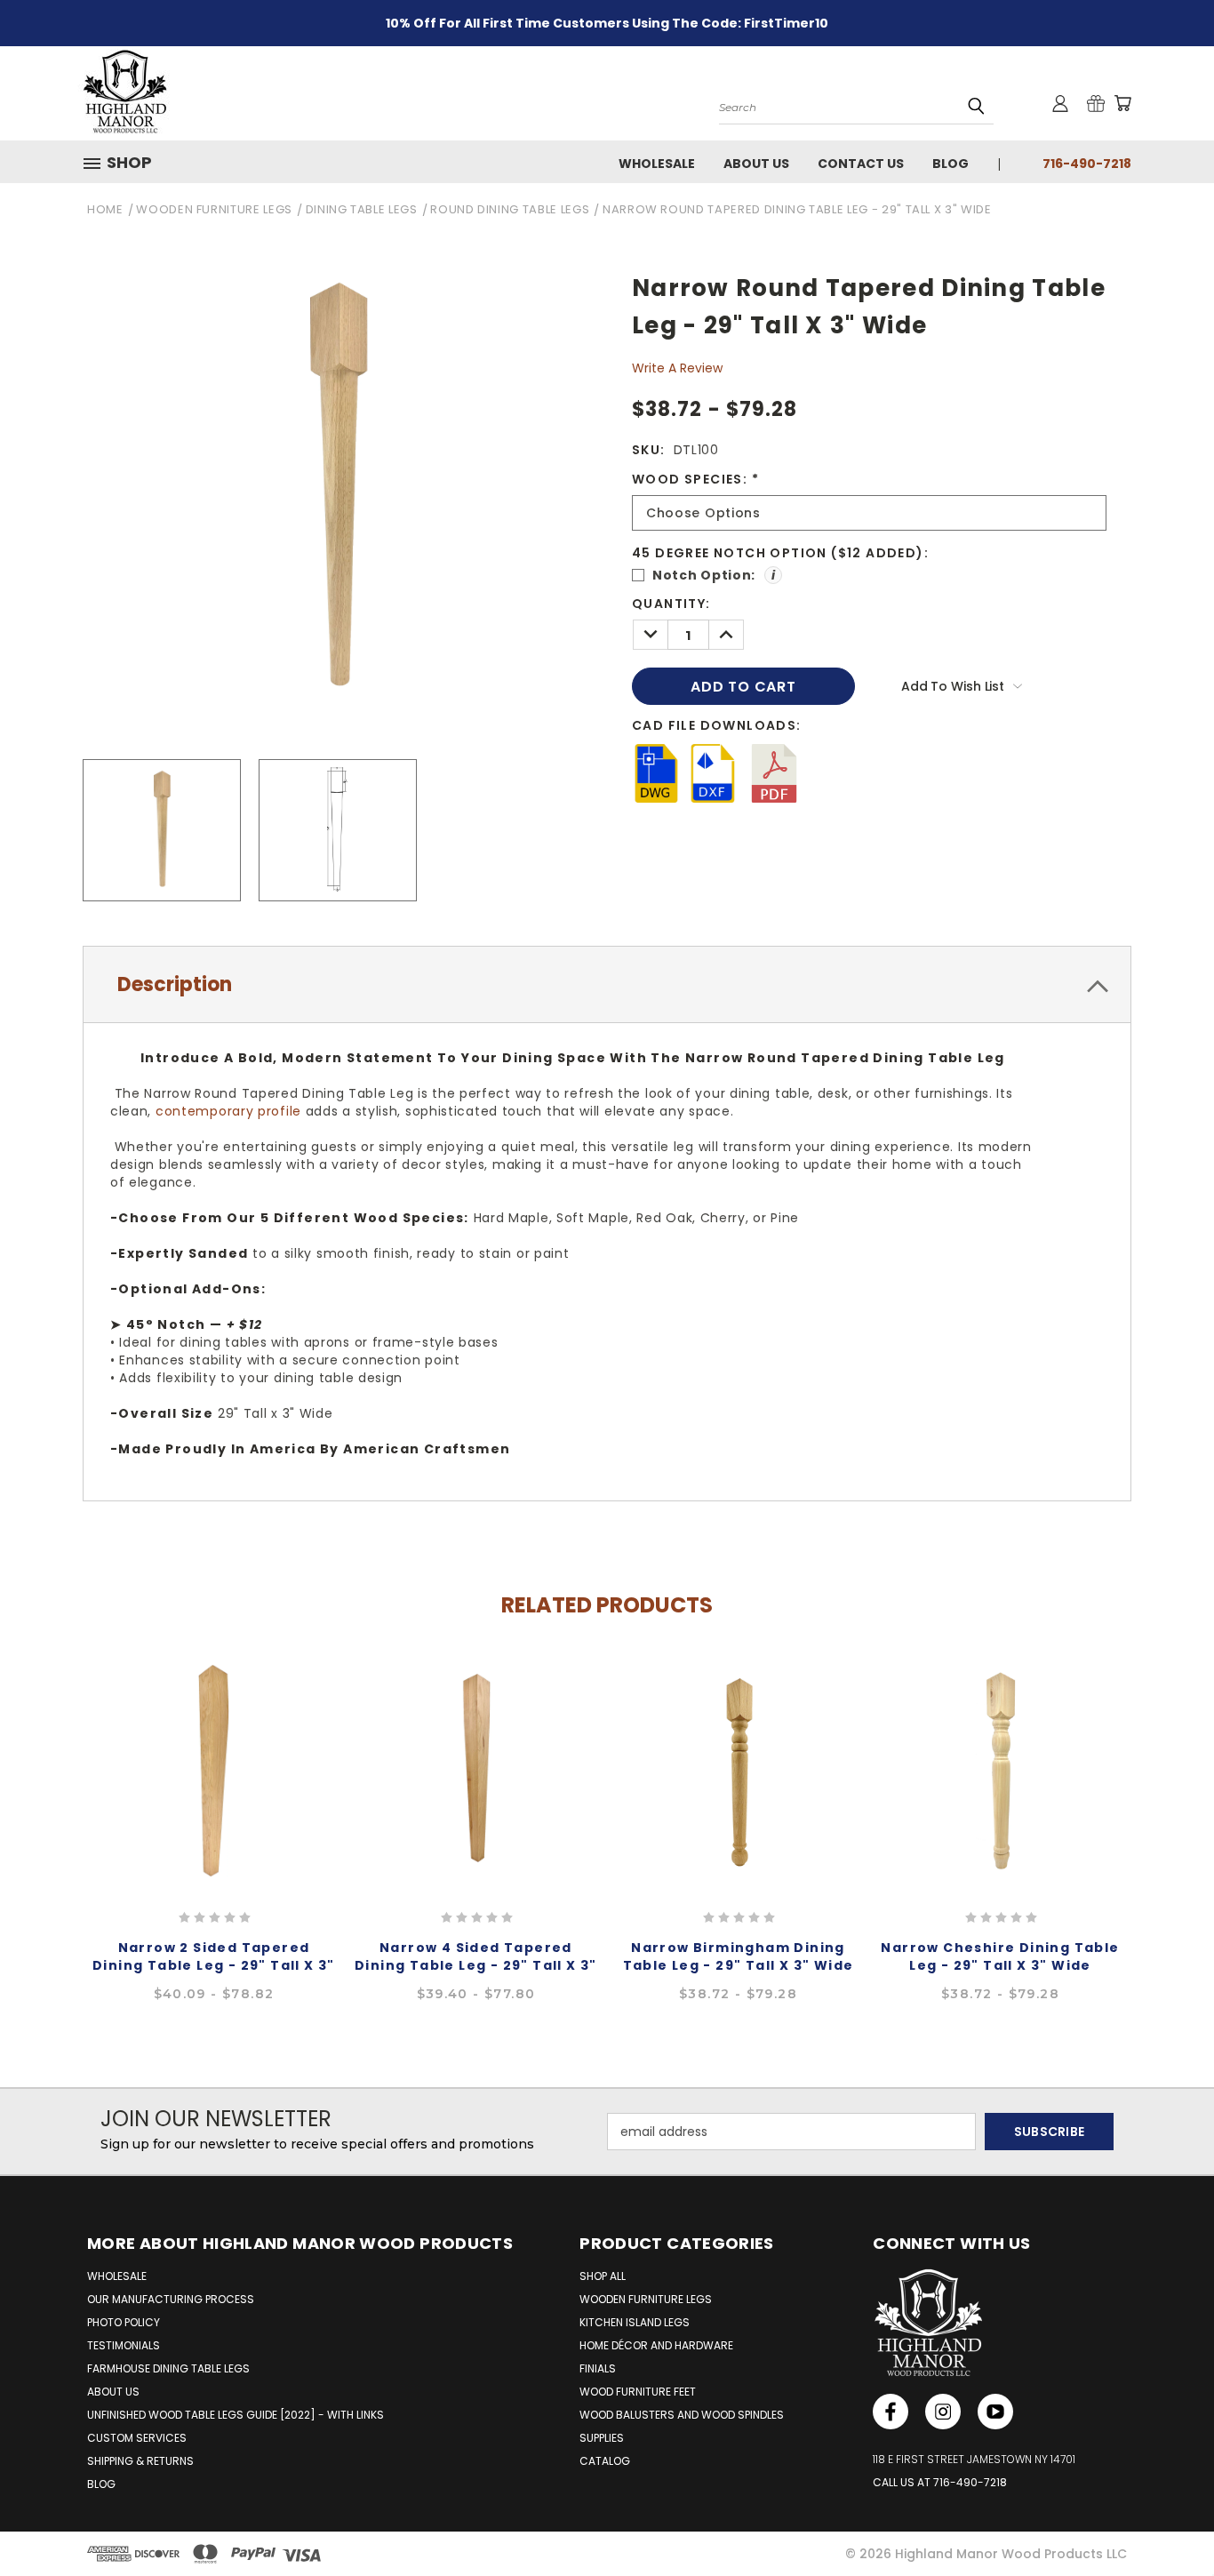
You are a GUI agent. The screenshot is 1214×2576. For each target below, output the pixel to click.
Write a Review (677, 368)
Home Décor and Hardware (656, 2345)
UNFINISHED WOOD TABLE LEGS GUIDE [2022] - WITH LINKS (236, 2415)
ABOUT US (113, 2392)
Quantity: (671, 604)
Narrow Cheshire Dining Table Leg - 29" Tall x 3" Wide (1000, 1956)
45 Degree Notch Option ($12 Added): (780, 553)
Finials (598, 2368)
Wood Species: (695, 479)
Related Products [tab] (607, 1605)
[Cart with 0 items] (1122, 103)
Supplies (602, 2438)
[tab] (607, 984)
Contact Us (861, 164)
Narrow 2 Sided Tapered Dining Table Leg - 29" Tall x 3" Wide (214, 1965)
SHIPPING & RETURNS (140, 2461)
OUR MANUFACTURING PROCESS (171, 2299)
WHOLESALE (117, 2276)
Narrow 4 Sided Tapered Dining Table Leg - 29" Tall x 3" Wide (476, 1965)
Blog (950, 164)
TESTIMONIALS (124, 2345)
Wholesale (657, 164)
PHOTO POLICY (124, 2322)
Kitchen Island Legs (635, 2322)
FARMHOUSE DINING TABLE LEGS (168, 2368)
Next (1167, 1807)
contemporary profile (228, 1111)
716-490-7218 (1087, 164)
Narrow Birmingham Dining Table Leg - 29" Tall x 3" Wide (739, 1956)
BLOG (101, 2484)
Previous (47, 1807)
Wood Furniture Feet (638, 2392)
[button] (124, 163)
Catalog (605, 2461)
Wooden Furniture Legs (646, 2299)
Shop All (603, 2276)
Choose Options (214, 1768)
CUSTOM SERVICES (137, 2438)
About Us (756, 164)
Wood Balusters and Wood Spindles (682, 2415)
